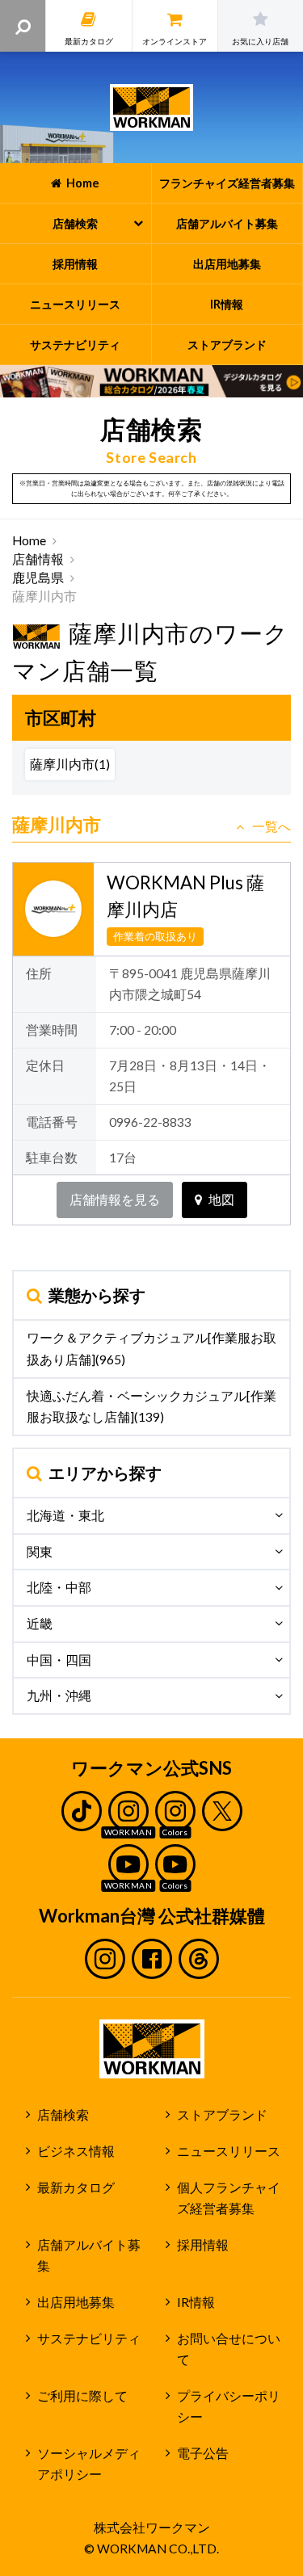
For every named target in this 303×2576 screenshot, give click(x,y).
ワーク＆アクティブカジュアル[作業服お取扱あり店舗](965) (151, 1349)
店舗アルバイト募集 (89, 2256)
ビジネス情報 (76, 2151)
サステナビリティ (89, 2339)
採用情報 (203, 2245)
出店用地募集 (76, 2302)
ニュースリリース (229, 2151)
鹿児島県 (38, 578)
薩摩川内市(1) (70, 764)
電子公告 (203, 2453)
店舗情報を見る (115, 1200)
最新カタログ (76, 2187)
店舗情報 (38, 559)
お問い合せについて (229, 2349)
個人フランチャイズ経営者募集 (229, 2198)
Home (29, 540)
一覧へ (271, 826)
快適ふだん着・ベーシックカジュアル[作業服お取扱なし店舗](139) (151, 1407)
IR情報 (196, 2302)
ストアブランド (222, 2115)
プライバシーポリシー (229, 2407)
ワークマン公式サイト (151, 107)
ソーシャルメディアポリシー (89, 2464)
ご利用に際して (82, 2396)
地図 (221, 1200)
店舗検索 (63, 2115)
